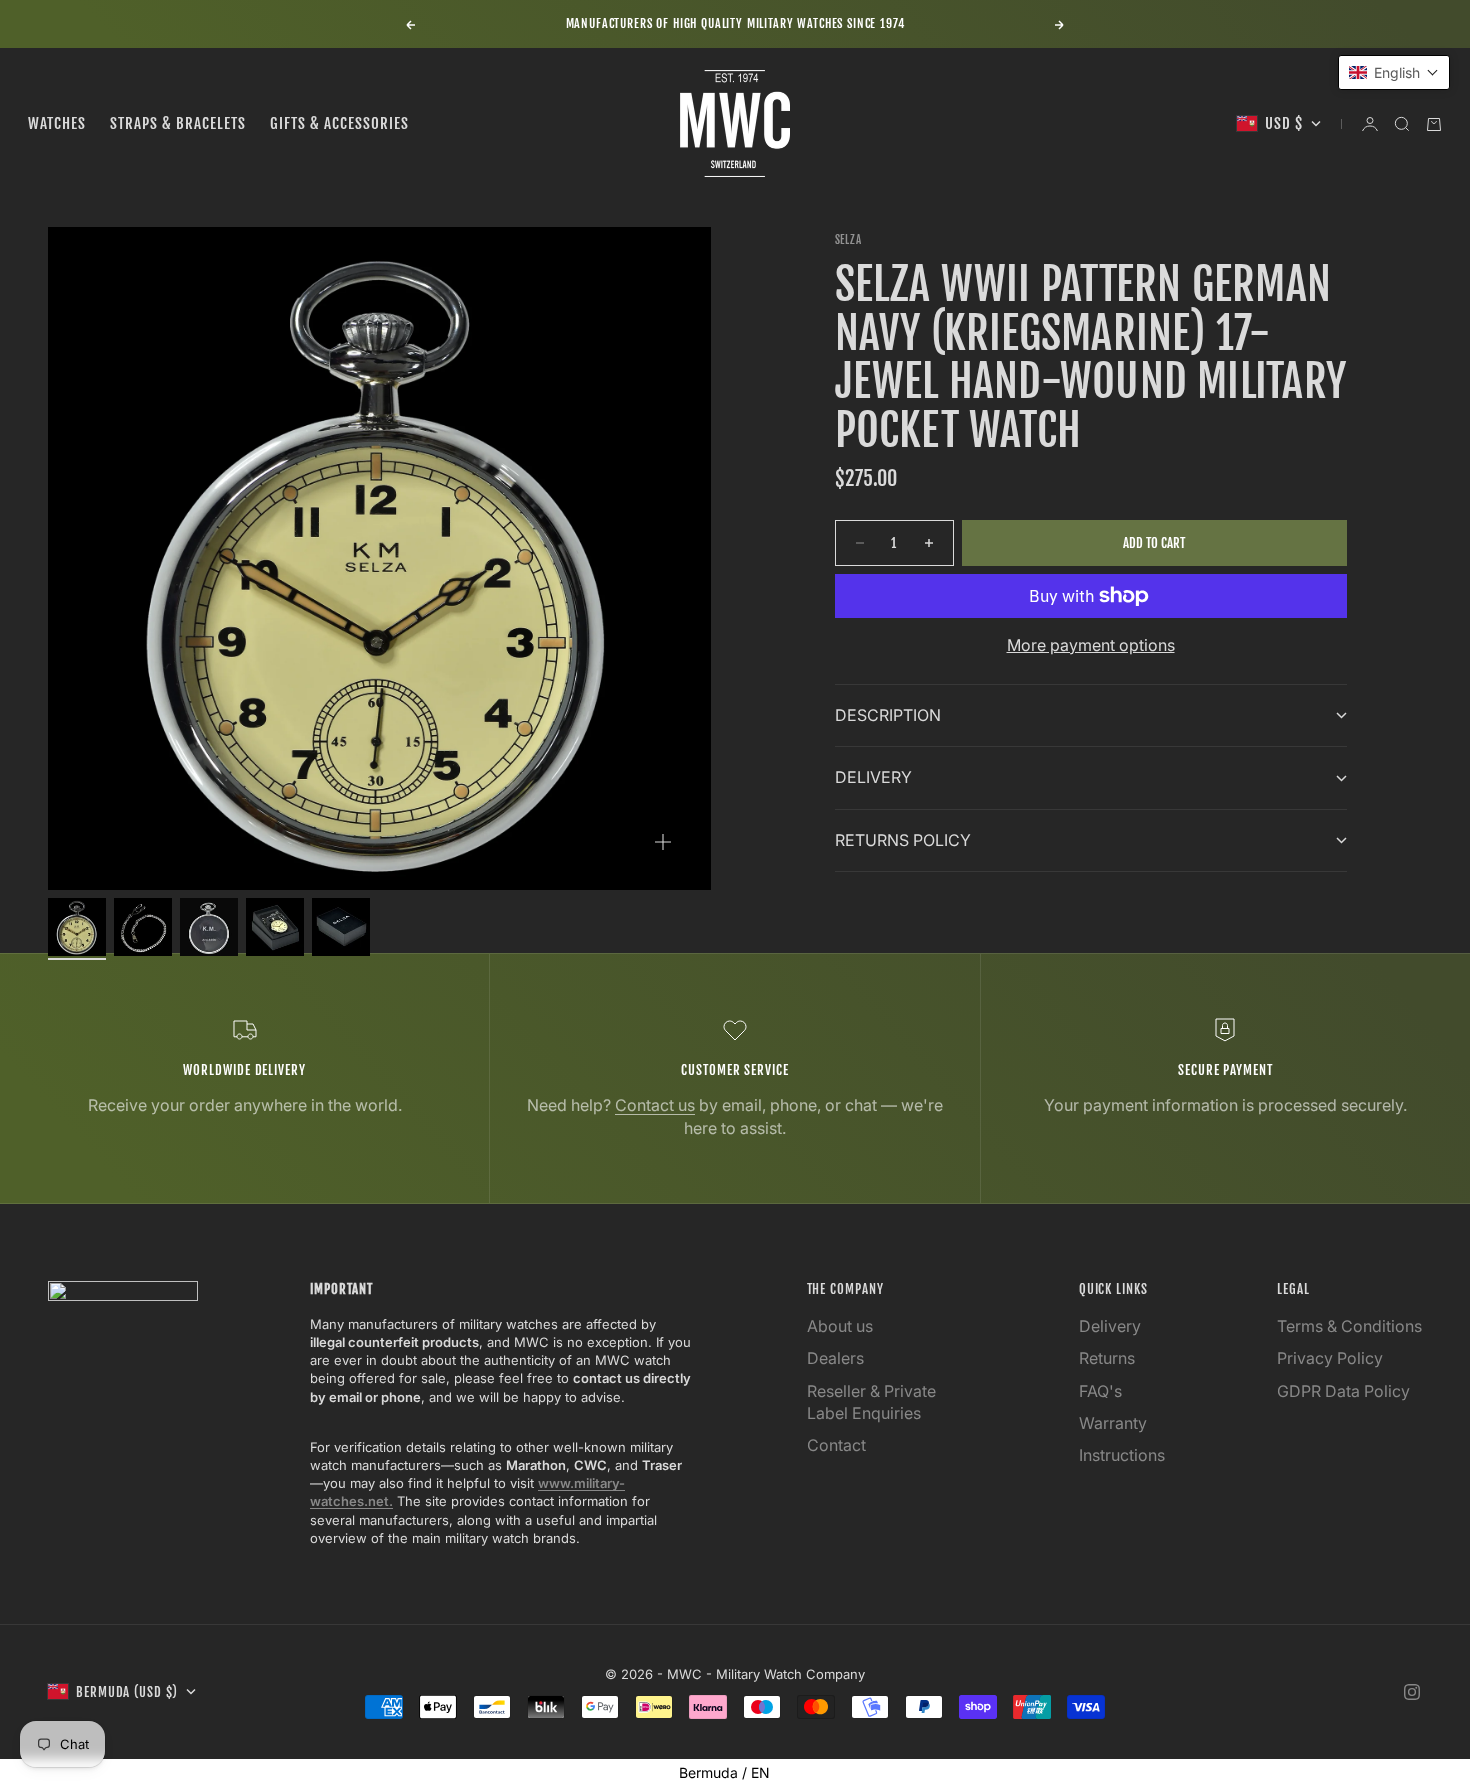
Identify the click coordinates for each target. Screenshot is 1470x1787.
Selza (848, 240)
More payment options (1091, 645)
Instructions (1122, 1455)
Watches (57, 123)
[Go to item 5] (341, 927)
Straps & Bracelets (178, 123)
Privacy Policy (1330, 1358)
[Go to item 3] (209, 927)
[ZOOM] (663, 842)
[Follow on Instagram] (1412, 1692)
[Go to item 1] (77, 927)
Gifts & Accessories (339, 123)
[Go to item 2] (143, 927)
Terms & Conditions (1349, 1326)
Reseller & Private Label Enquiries (871, 1402)
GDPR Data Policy (1343, 1391)
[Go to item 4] (275, 927)
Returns (1107, 1358)
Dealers (835, 1358)
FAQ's (1100, 1391)
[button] (1394, 72)
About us (840, 1326)
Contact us (655, 1105)
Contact (836, 1445)
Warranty (1113, 1423)
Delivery (1110, 1326)
